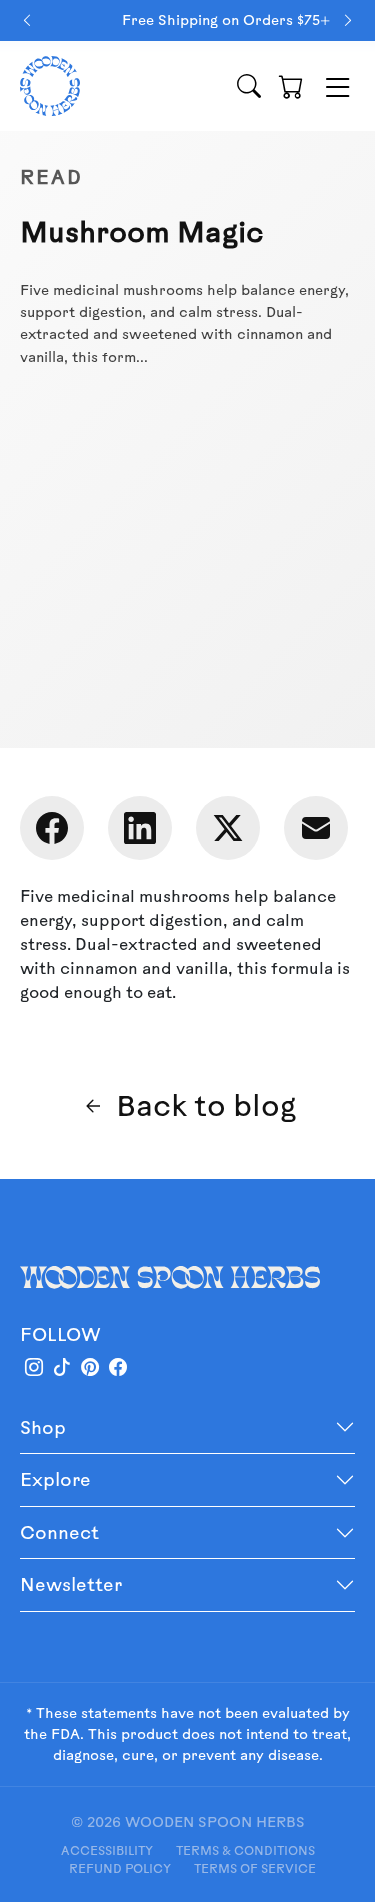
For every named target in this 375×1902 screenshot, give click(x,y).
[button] (291, 86)
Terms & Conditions (245, 1850)
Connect (59, 1532)
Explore (55, 1479)
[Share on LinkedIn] (140, 828)
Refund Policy (120, 1868)
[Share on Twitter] (228, 828)
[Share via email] (316, 828)
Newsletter (71, 1584)
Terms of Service (255, 1868)
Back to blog (206, 1105)
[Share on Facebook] (52, 828)
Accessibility (107, 1850)
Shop (43, 1427)
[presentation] (27, 20)
